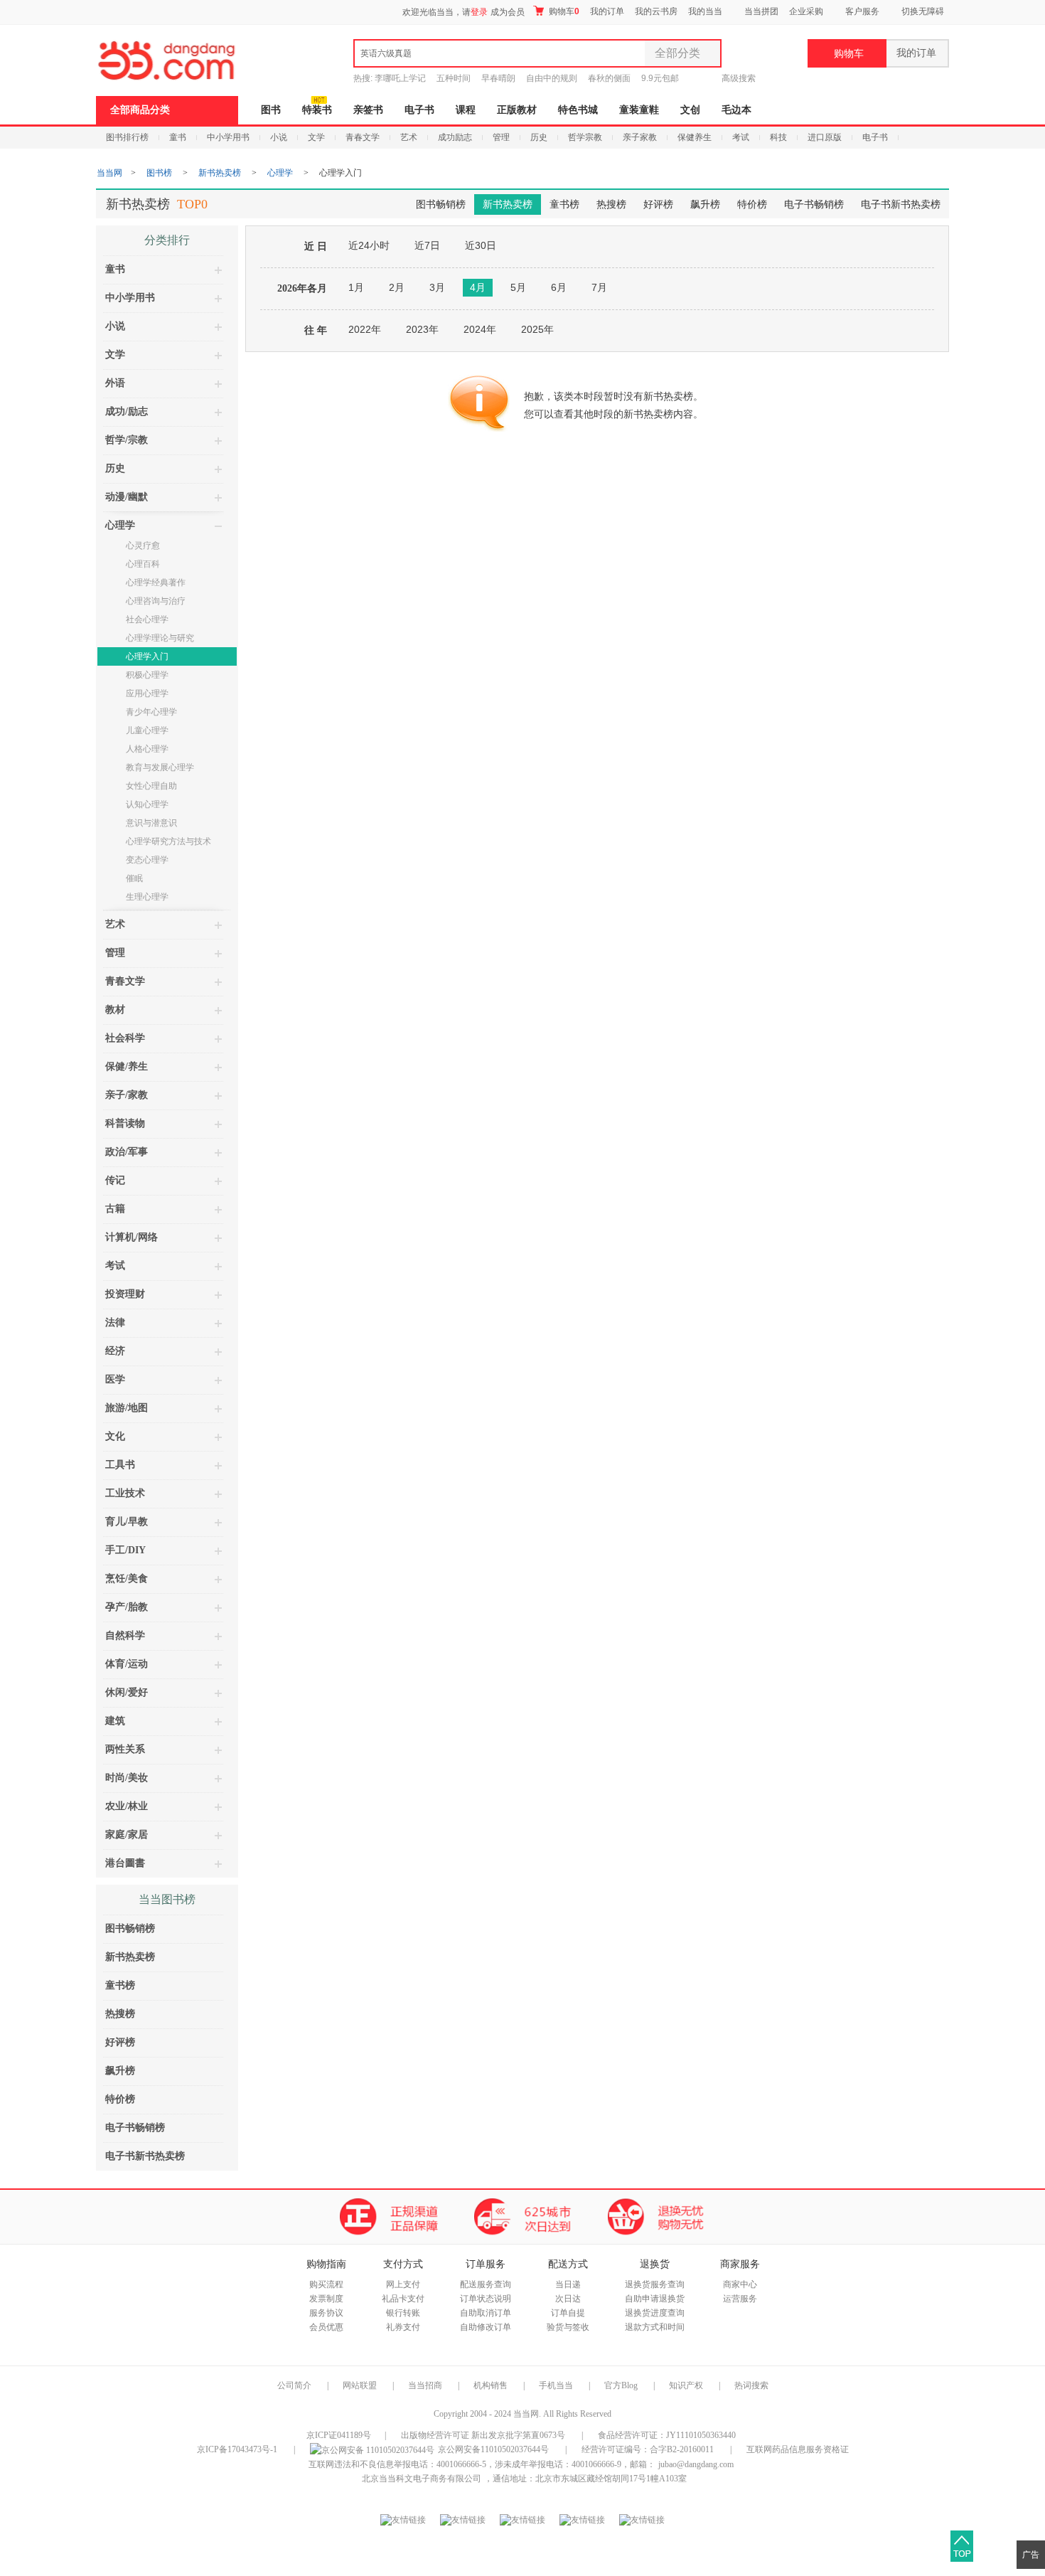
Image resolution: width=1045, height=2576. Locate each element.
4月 (478, 287)
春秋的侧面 (609, 78)
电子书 (419, 110)
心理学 (280, 173)
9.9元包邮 (660, 78)
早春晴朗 (498, 78)
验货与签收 (568, 2327)
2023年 (422, 329)
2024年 (480, 329)
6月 (559, 287)
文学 (316, 137)
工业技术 (125, 1493)
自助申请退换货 (655, 2299)
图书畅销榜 (441, 204)
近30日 (481, 245)
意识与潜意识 (151, 823)
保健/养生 (127, 1066)
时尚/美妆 (127, 1778)
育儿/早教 (127, 1522)
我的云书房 (656, 11)
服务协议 (326, 2313)
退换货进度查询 (655, 2313)
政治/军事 (127, 1152)
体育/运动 (127, 1664)
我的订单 (607, 11)
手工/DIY (125, 1550)
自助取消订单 (486, 2313)
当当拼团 (761, 11)
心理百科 (143, 564)
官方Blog (621, 2385)
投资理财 (125, 1294)
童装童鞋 (639, 110)
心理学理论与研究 (160, 638)
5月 (518, 287)
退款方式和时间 (655, 2327)
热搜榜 (611, 204)
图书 (271, 110)
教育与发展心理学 (160, 767)
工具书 (120, 1465)
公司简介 (294, 2385)
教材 (115, 1010)
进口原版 (825, 137)
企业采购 (806, 11)
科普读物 (125, 1123)
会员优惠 (326, 2327)
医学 (115, 1379)
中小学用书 (228, 137)
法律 (115, 1322)
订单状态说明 (486, 2299)
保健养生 (695, 137)
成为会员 (508, 12)
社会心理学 (147, 619)
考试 (741, 137)
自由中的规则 (552, 78)
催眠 (134, 878)
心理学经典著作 (156, 582)
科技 (778, 137)
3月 (437, 287)
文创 (690, 110)
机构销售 (491, 2385)
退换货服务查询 (655, 2284)
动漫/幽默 (127, 497)
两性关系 (125, 1749)
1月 (356, 287)
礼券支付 (403, 2327)
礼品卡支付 (403, 2299)
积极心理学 (147, 675)
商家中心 (740, 2284)
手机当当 (556, 2385)
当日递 (568, 2284)
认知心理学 (147, 804)
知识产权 (687, 2385)
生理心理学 (147, 897)
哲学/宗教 (127, 440)
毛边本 (736, 110)
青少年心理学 (151, 712)
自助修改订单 (486, 2327)
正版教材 (517, 110)
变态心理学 (147, 860)
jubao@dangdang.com (696, 2464)
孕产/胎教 (127, 1607)
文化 (115, 1436)
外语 (115, 383)
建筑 (115, 1721)
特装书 (317, 110)
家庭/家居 (127, 1835)
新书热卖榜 (220, 173)
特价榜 (752, 204)
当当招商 (425, 2385)
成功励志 (455, 137)
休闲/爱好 (127, 1692)
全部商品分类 (140, 110)
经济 (115, 1351)
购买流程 (326, 2284)
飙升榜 (705, 204)
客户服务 (862, 11)
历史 (539, 137)
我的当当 (705, 11)
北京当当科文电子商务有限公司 (422, 2479)
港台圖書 (125, 1863)
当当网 (109, 173)
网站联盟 (360, 2385)
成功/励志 (127, 411)
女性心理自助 (151, 786)
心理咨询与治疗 (156, 601)
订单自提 (568, 2313)
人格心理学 (147, 749)
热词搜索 (751, 2385)
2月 (397, 287)
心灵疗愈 (143, 545)
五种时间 (454, 78)
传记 (115, 1180)
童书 (178, 137)
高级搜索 (739, 78)
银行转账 (403, 2313)
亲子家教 (640, 137)
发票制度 (326, 2299)
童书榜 (564, 204)
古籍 (115, 1209)
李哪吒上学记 (400, 78)
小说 (279, 137)
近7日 (427, 245)
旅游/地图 (127, 1408)
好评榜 (658, 204)
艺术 (409, 137)
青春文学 (363, 137)
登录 (479, 12)
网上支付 (403, 2284)
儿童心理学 (147, 730)
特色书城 (578, 110)
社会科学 (125, 1038)
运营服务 (740, 2299)
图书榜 (159, 173)
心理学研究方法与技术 (168, 841)
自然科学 (125, 1635)
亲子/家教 (127, 1095)
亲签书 (368, 110)
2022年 (365, 329)
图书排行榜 (127, 137)
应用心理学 (147, 693)
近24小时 (369, 245)
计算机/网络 (132, 1237)
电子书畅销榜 (814, 204)
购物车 (563, 11)
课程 (466, 110)
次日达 (568, 2299)
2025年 (537, 329)
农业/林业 (127, 1806)
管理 (501, 137)
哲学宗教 (585, 137)
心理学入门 (147, 656)
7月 (599, 287)
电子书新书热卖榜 (901, 204)
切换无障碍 (923, 11)
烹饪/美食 (127, 1579)
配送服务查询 (486, 2284)
